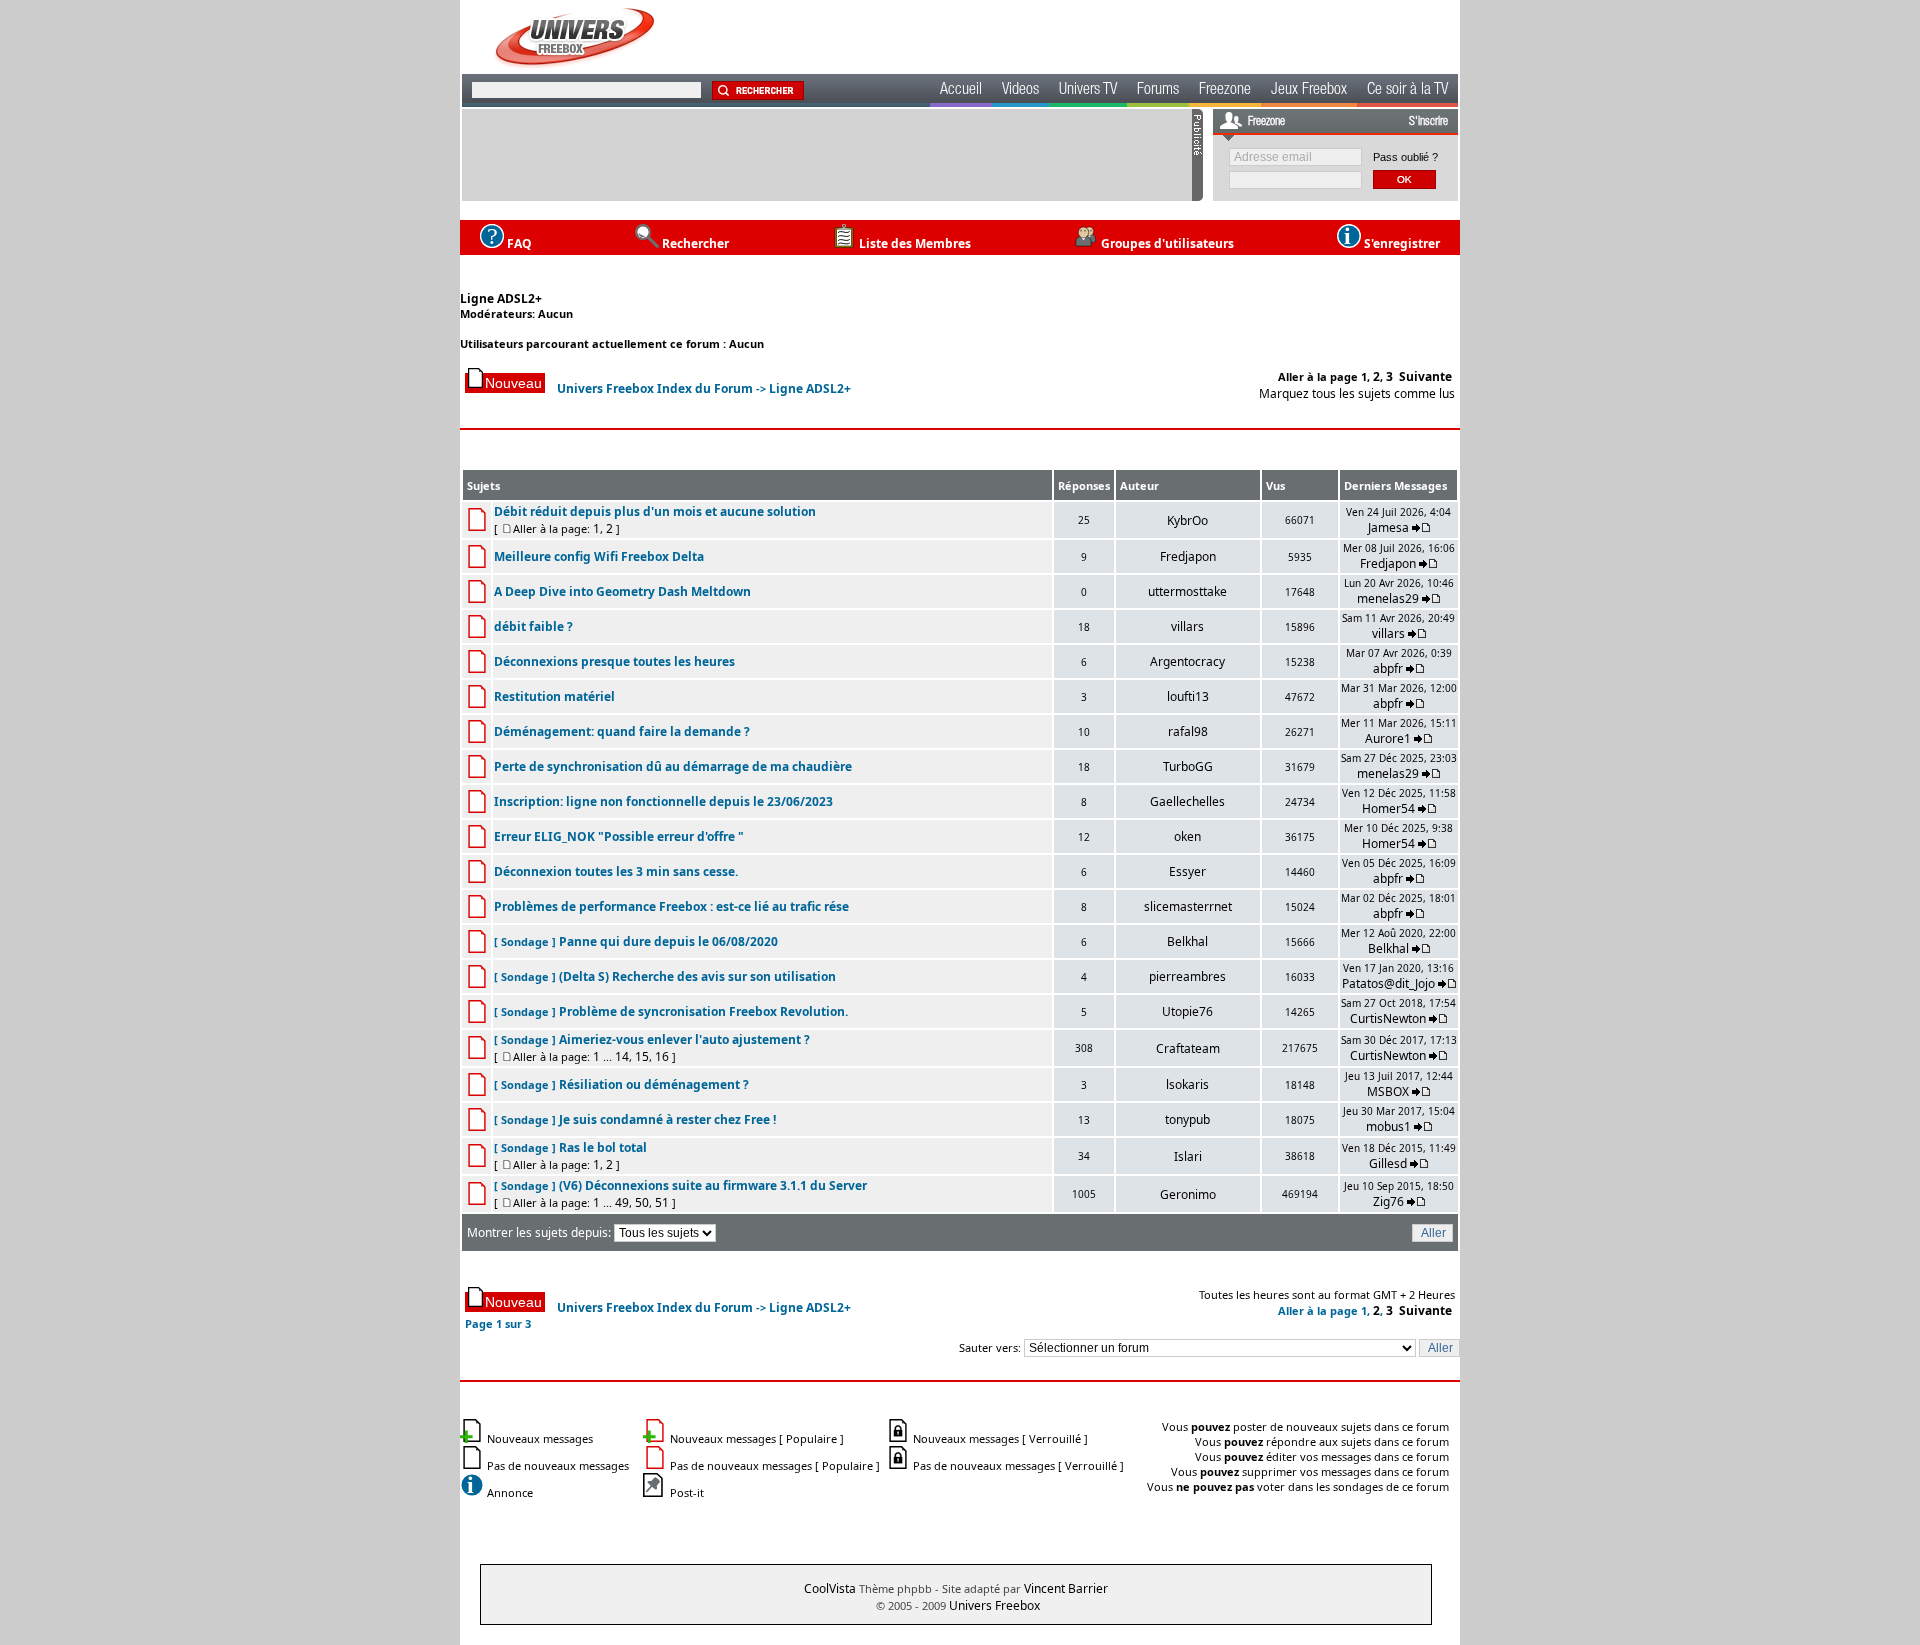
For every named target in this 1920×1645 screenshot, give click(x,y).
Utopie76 (1187, 1011)
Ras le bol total (603, 1147)
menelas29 (1388, 598)
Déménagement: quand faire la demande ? (622, 731)
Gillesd (1388, 1163)
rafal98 (1188, 731)
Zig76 (1388, 1201)
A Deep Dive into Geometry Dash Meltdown (622, 591)
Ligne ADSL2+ (501, 298)
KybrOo (1187, 520)
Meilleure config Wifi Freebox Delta (599, 556)
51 (662, 1202)
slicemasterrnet (1188, 906)
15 (642, 1056)
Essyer (1187, 871)
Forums (1158, 91)
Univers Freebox (994, 1605)
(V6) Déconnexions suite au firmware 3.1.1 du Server (713, 1185)
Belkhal (1187, 941)
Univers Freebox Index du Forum (655, 388)
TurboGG (1188, 766)
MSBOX (1388, 1091)
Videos (1020, 91)
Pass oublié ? (1405, 157)
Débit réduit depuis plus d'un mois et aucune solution (655, 511)
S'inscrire (1428, 122)
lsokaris (1187, 1084)
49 (622, 1202)
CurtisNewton (1388, 1018)
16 (662, 1056)
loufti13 (1188, 696)
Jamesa (1388, 527)
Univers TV (1088, 91)
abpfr (1388, 668)
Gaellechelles (1187, 801)
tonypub (1187, 1119)
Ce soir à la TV (1407, 91)
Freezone (1225, 91)
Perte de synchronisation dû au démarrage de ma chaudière (673, 766)
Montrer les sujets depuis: (540, 1232)
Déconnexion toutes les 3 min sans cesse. (616, 871)
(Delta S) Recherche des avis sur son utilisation (697, 976)
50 (642, 1202)
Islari (1188, 1156)
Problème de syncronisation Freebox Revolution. (703, 1011)
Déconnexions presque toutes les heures (614, 661)
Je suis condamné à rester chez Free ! (667, 1119)
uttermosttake (1187, 591)
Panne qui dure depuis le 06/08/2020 (668, 941)
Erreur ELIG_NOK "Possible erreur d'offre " (619, 836)
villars (1187, 626)
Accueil (961, 91)
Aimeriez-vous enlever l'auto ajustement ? (684, 1039)
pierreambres (1187, 976)
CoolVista (830, 1588)
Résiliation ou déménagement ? (654, 1084)
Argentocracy (1187, 661)
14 (622, 1056)
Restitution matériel (554, 696)
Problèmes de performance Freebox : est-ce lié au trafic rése (671, 906)
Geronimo (1188, 1194)
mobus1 (1388, 1126)
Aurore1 (1388, 738)
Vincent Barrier (1066, 1588)
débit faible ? (533, 626)
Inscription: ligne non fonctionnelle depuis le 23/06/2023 (663, 801)
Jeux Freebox (1309, 91)
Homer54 (1388, 808)
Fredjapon (1188, 556)
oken (1187, 836)
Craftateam (1188, 1048)
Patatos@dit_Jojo (1388, 983)
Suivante (1425, 376)
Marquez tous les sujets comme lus (1357, 393)
